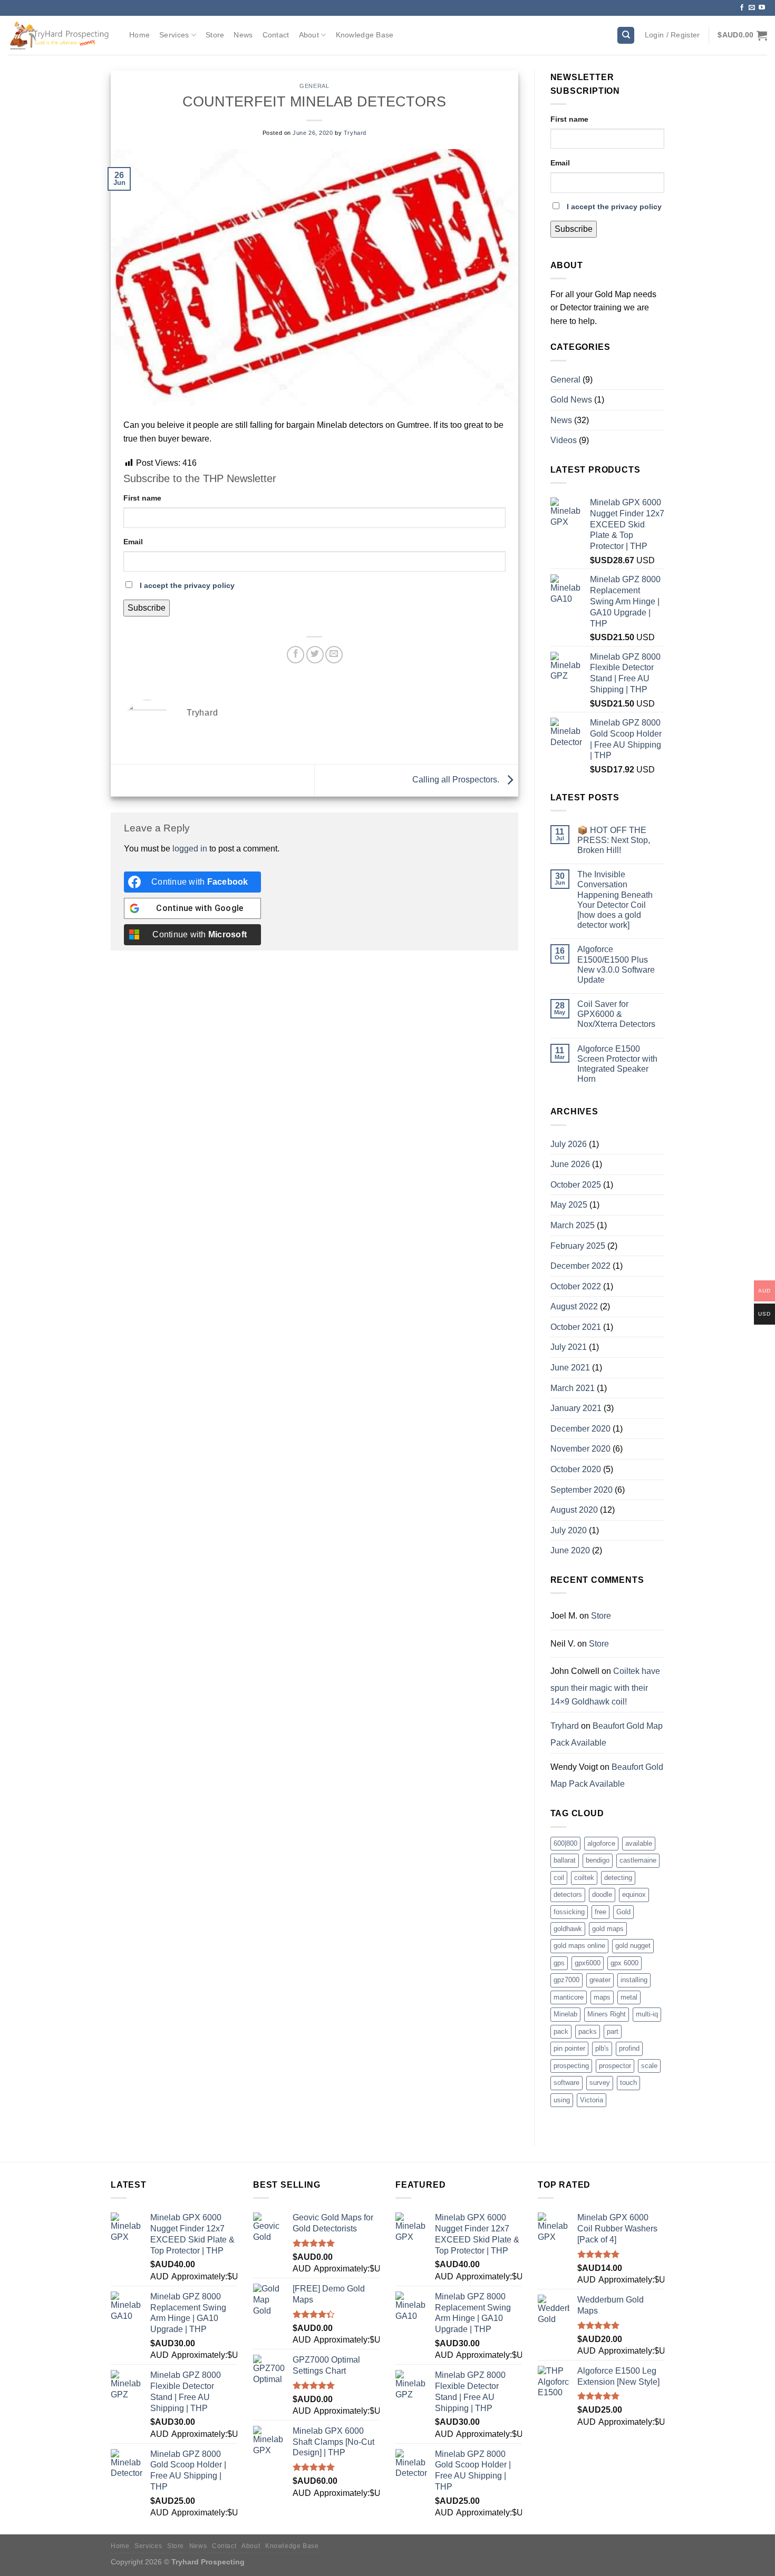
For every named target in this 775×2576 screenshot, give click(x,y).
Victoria (592, 2100)
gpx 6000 (624, 1963)
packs (588, 2031)
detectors (568, 1894)
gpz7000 (566, 1980)
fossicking (569, 1912)
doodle (602, 1894)
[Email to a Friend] (334, 655)
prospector (615, 2066)
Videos (564, 440)
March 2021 (573, 1388)
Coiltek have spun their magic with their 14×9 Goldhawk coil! (605, 1686)
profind (629, 2048)
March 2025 (573, 1225)
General (314, 86)
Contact (276, 35)
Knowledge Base (365, 35)
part (613, 2031)
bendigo (598, 1860)
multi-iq (647, 2014)
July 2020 (569, 1530)
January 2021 (576, 1408)
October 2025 (576, 1185)
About (309, 35)
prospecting (571, 2066)
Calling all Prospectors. (457, 780)
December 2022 (580, 1266)
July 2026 (569, 1144)
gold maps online (579, 1946)
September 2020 (582, 1490)
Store (215, 35)
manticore (569, 1997)
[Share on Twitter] (315, 655)
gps (559, 1963)
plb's (602, 2048)
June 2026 (570, 1164)
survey (600, 2083)
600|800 (565, 1843)
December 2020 (580, 1429)
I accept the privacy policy (187, 585)
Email (133, 542)
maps (602, 1997)
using (562, 2100)
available (639, 1843)
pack (561, 2031)
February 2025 (578, 1246)
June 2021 (570, 1368)
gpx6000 (588, 1963)
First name (142, 498)
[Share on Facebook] (296, 655)
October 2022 (576, 1286)
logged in (190, 849)
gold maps (608, 1929)
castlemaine (638, 1860)
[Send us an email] (752, 8)
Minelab (565, 2014)
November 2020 (580, 1449)
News (243, 35)
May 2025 (569, 1205)
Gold (623, 1912)
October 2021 (576, 1327)
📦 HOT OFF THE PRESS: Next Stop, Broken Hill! (614, 840)
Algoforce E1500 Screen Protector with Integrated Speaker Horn (617, 1064)
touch (628, 2083)
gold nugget (633, 1946)
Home (139, 35)
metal (629, 1997)
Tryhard (355, 133)
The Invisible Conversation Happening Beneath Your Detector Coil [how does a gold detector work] (615, 900)
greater (600, 1980)
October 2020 (576, 1469)
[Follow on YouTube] (762, 8)
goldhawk (568, 1929)
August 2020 (574, 1510)
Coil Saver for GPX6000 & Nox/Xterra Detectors (616, 1014)
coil (559, 1878)
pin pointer (569, 2048)
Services (174, 35)
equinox (634, 1894)
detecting (618, 1878)
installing (634, 1980)
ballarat (565, 1860)
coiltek (584, 1878)
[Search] (626, 36)
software (566, 2083)
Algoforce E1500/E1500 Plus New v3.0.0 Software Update (616, 964)
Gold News (571, 400)
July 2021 (569, 1347)
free (600, 1912)
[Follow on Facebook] (742, 8)
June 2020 (570, 1550)
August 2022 (574, 1306)
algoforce (601, 1843)
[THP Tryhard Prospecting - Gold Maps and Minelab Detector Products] (61, 35)
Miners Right (607, 2014)
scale (649, 2066)
